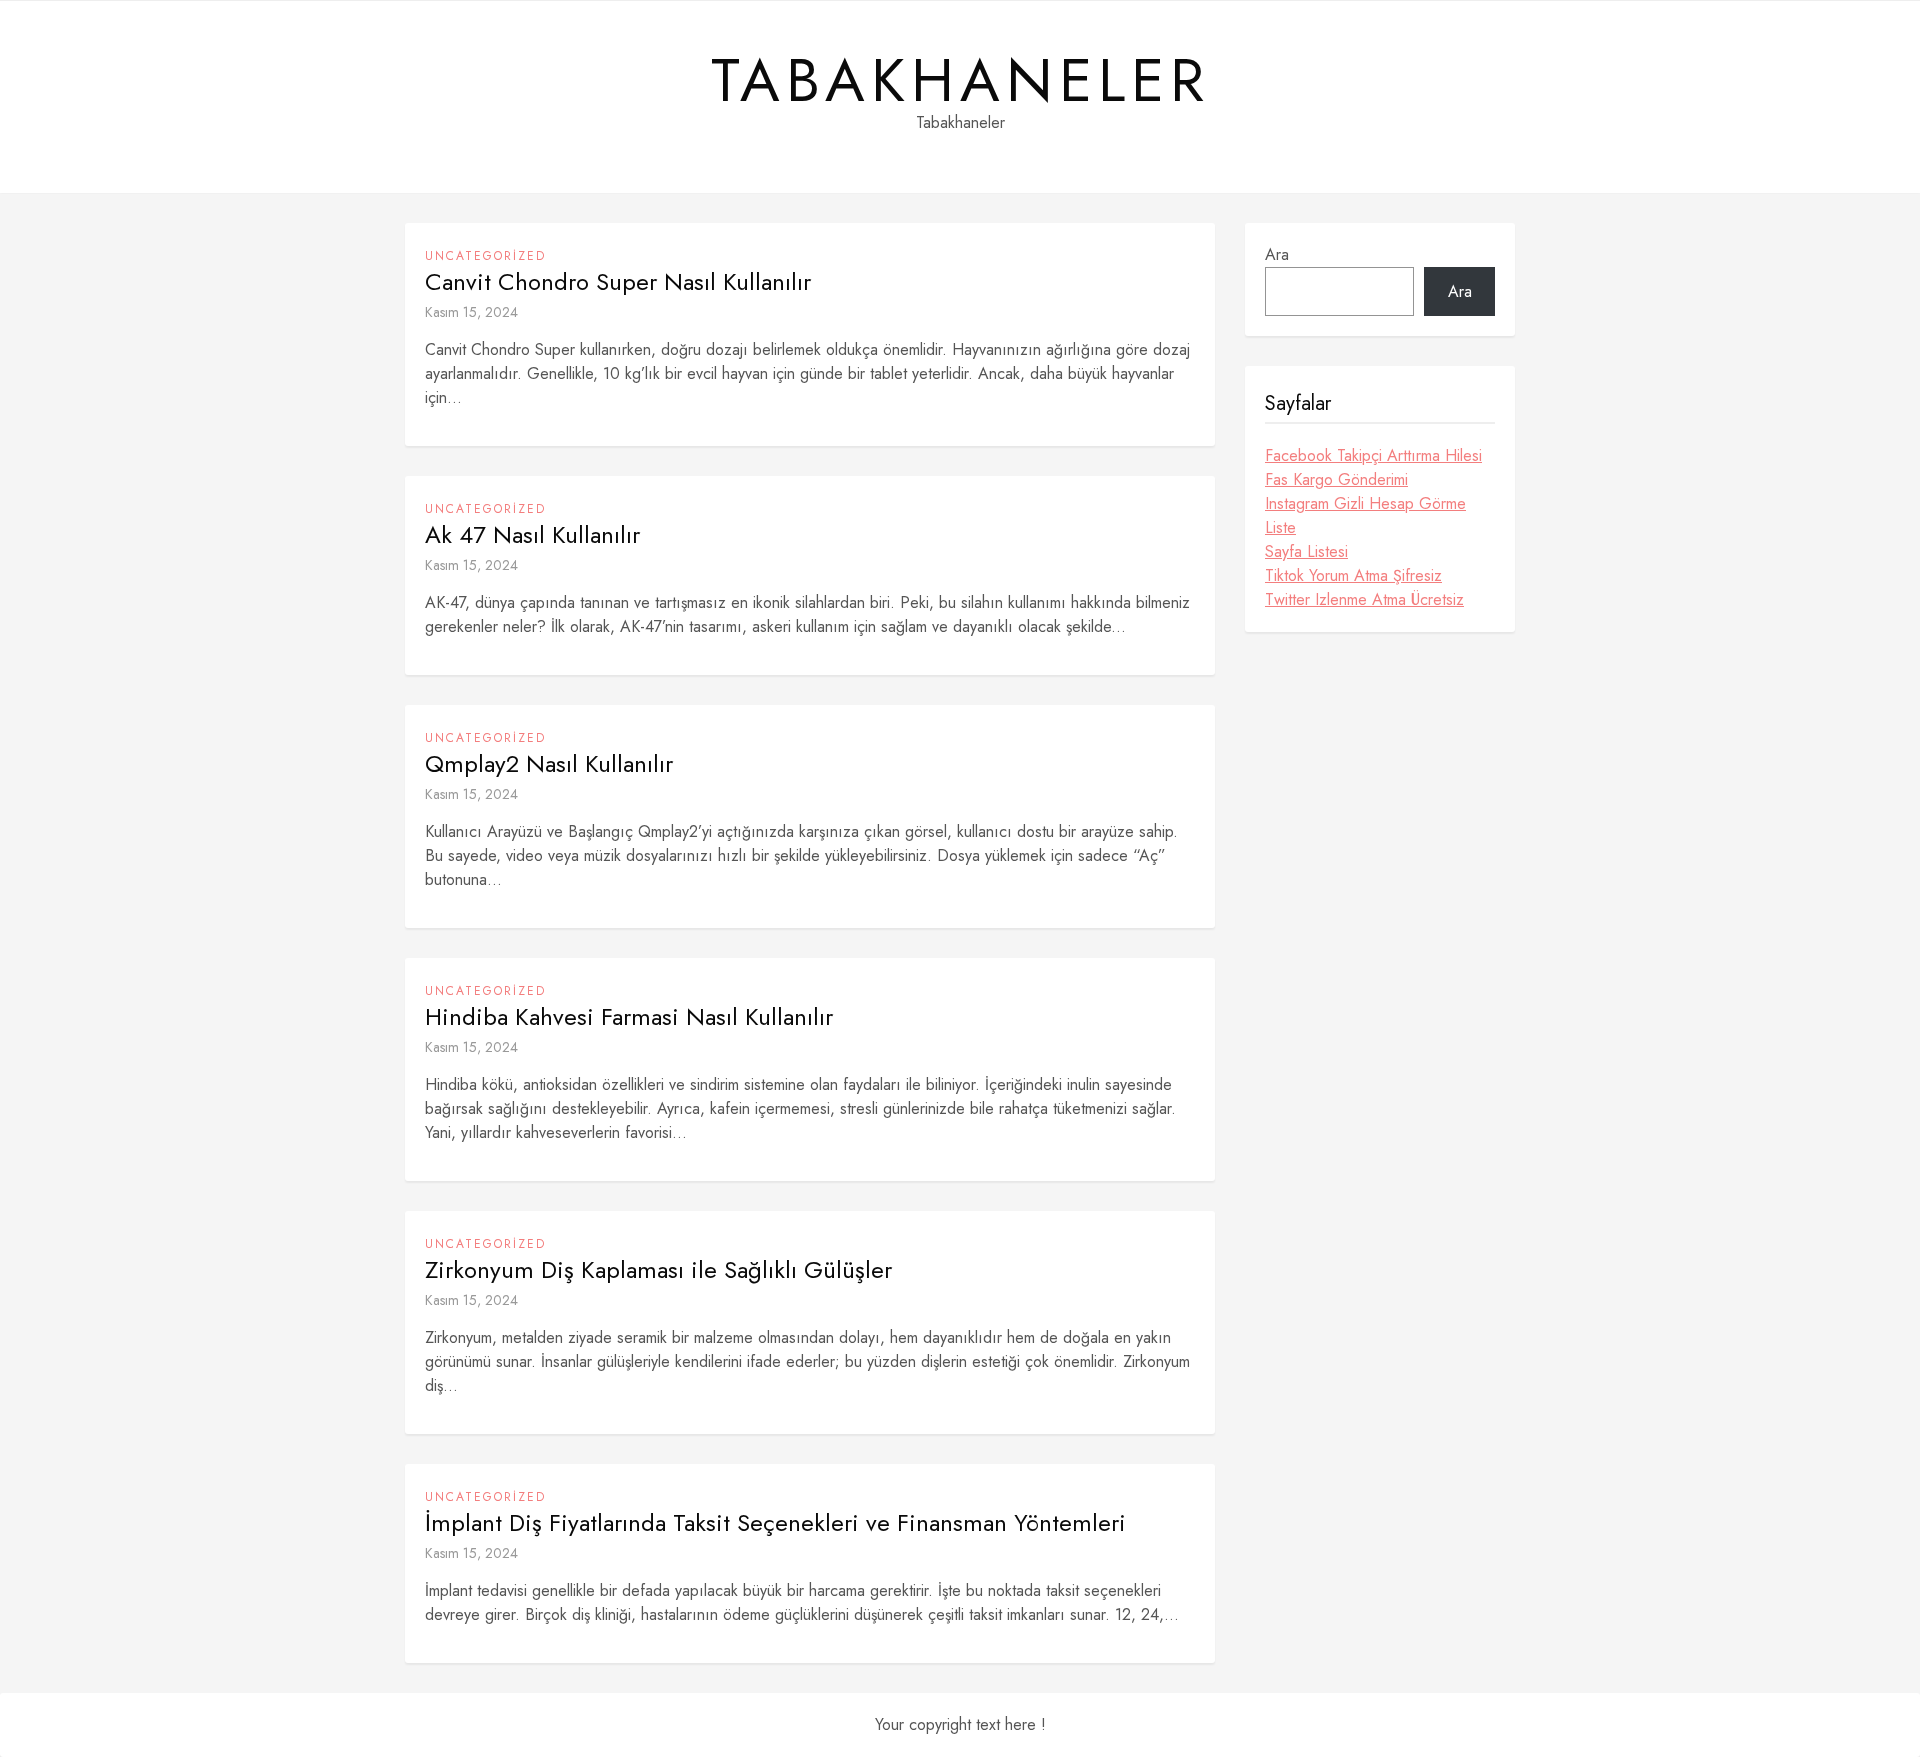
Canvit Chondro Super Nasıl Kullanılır (618, 282)
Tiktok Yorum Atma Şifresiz (1353, 575)
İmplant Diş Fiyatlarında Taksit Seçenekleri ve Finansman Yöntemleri (775, 1523)
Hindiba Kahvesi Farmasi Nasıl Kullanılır (629, 1017)
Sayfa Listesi (1306, 551)
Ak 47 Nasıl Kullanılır (532, 535)
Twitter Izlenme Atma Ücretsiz (1364, 599)
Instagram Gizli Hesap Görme (1365, 503)
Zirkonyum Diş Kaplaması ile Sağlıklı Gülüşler (658, 1270)
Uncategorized (485, 256)
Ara (1277, 254)
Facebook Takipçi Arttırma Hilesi (1373, 455)
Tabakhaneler (960, 81)
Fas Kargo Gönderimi (1336, 479)
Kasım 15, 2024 (471, 312)
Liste (1280, 527)
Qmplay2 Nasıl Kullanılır (549, 764)
